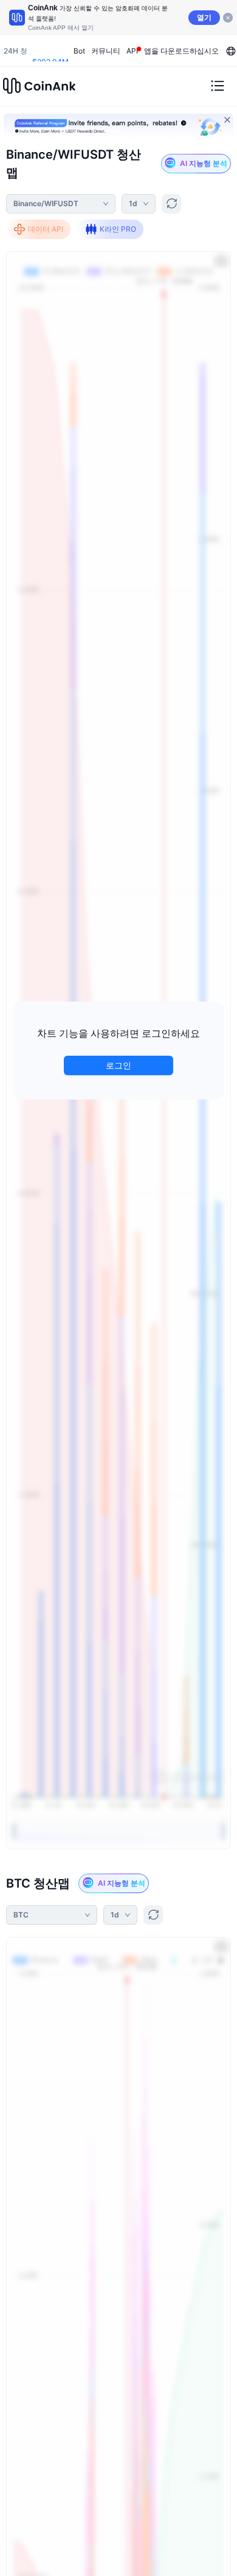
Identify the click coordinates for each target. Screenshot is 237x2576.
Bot (79, 51)
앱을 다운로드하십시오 (181, 51)
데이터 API (46, 229)
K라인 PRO (118, 229)
